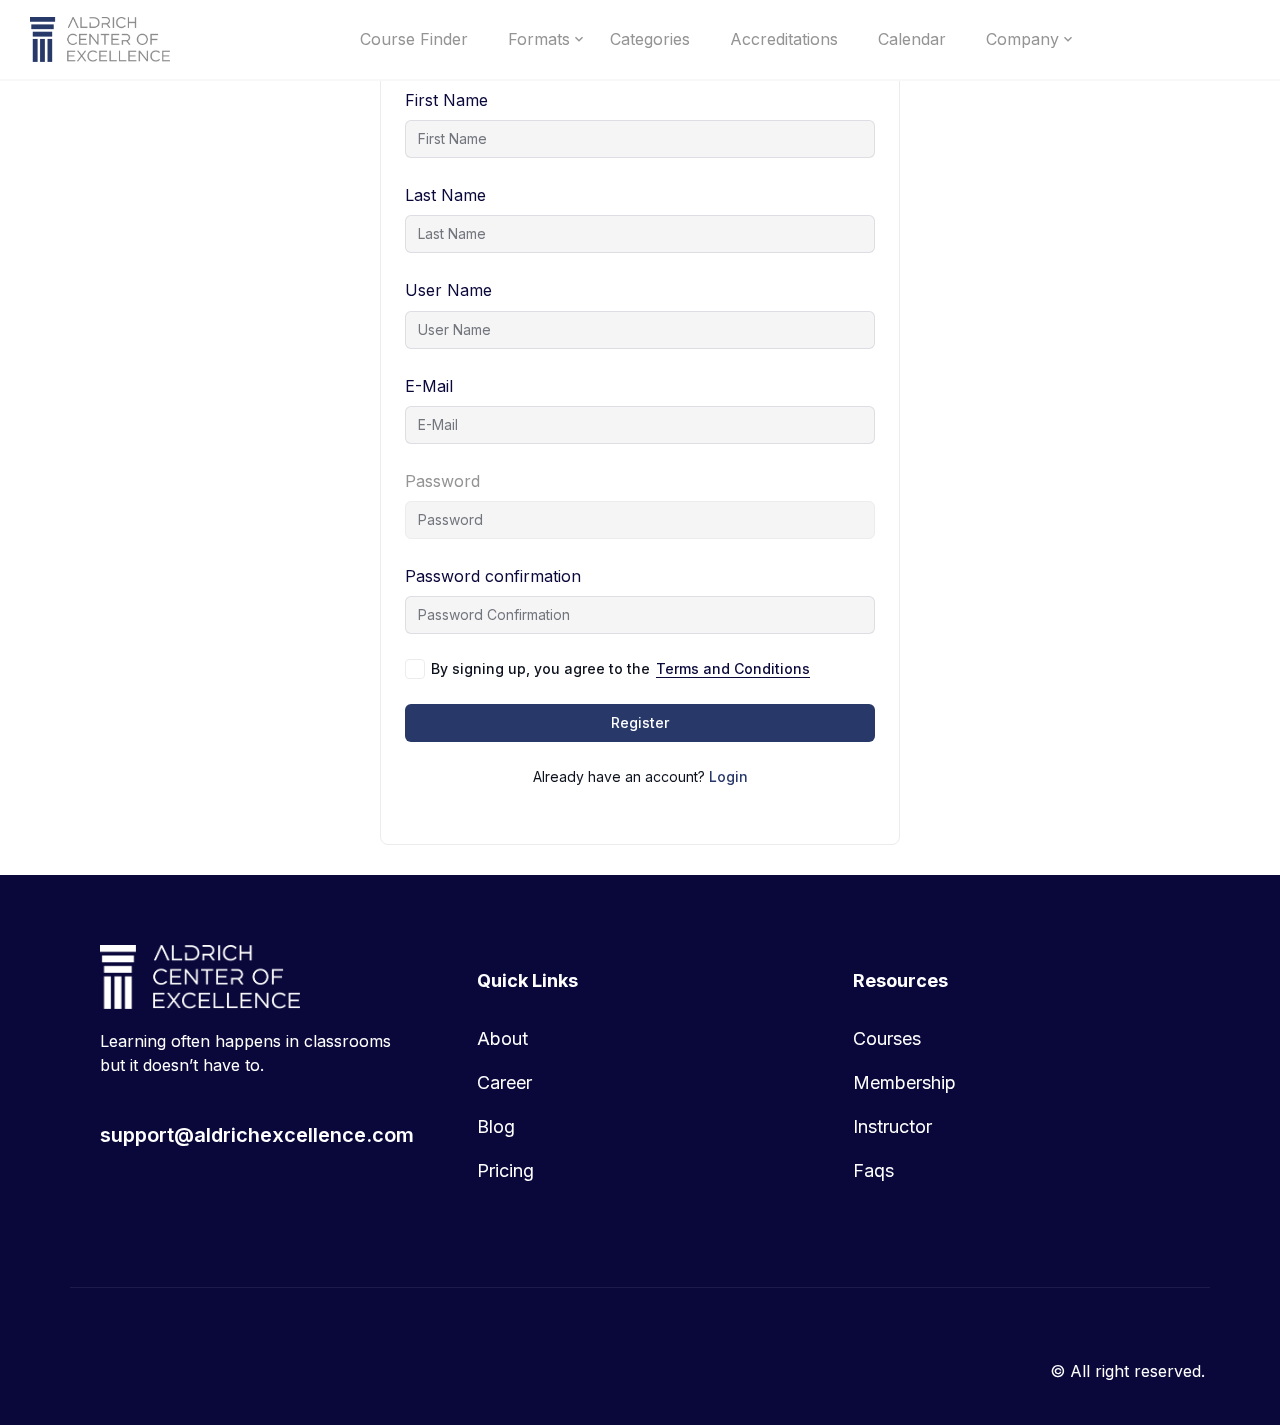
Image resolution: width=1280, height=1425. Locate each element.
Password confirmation (493, 576)
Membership (904, 1082)
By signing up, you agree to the (620, 668)
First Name (446, 100)
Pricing (505, 1170)
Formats (539, 39)
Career (504, 1082)
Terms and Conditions (733, 668)
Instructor (892, 1126)
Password (442, 481)
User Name (448, 290)
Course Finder (414, 39)
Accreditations (784, 39)
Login (728, 776)
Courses (887, 1038)
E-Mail (429, 386)
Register (640, 722)
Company (1022, 39)
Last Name (445, 195)
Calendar (912, 39)
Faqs (873, 1170)
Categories (650, 39)
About (502, 1038)
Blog (496, 1126)
